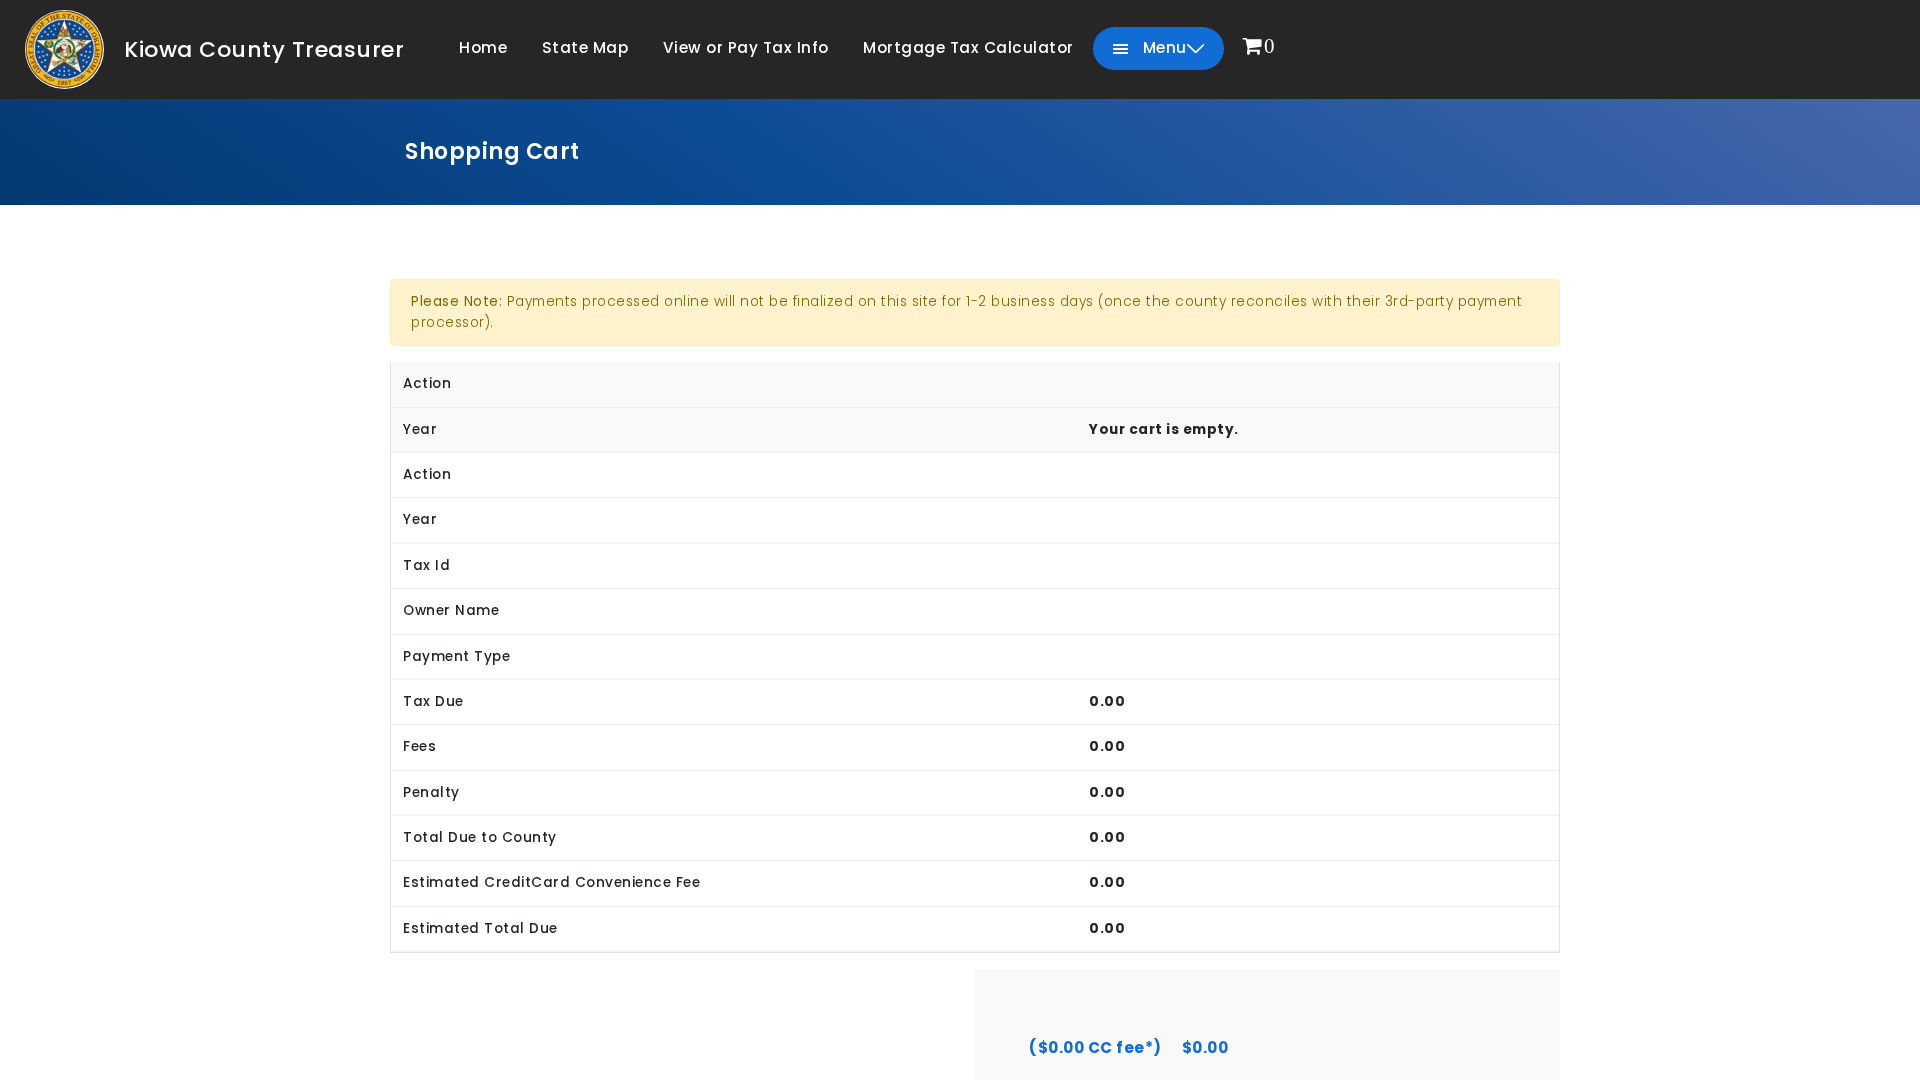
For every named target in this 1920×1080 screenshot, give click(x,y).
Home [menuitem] (483, 47)
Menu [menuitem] (1162, 47)
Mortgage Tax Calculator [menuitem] (968, 47)
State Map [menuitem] (585, 47)
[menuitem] (1259, 47)
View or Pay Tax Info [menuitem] (746, 47)
